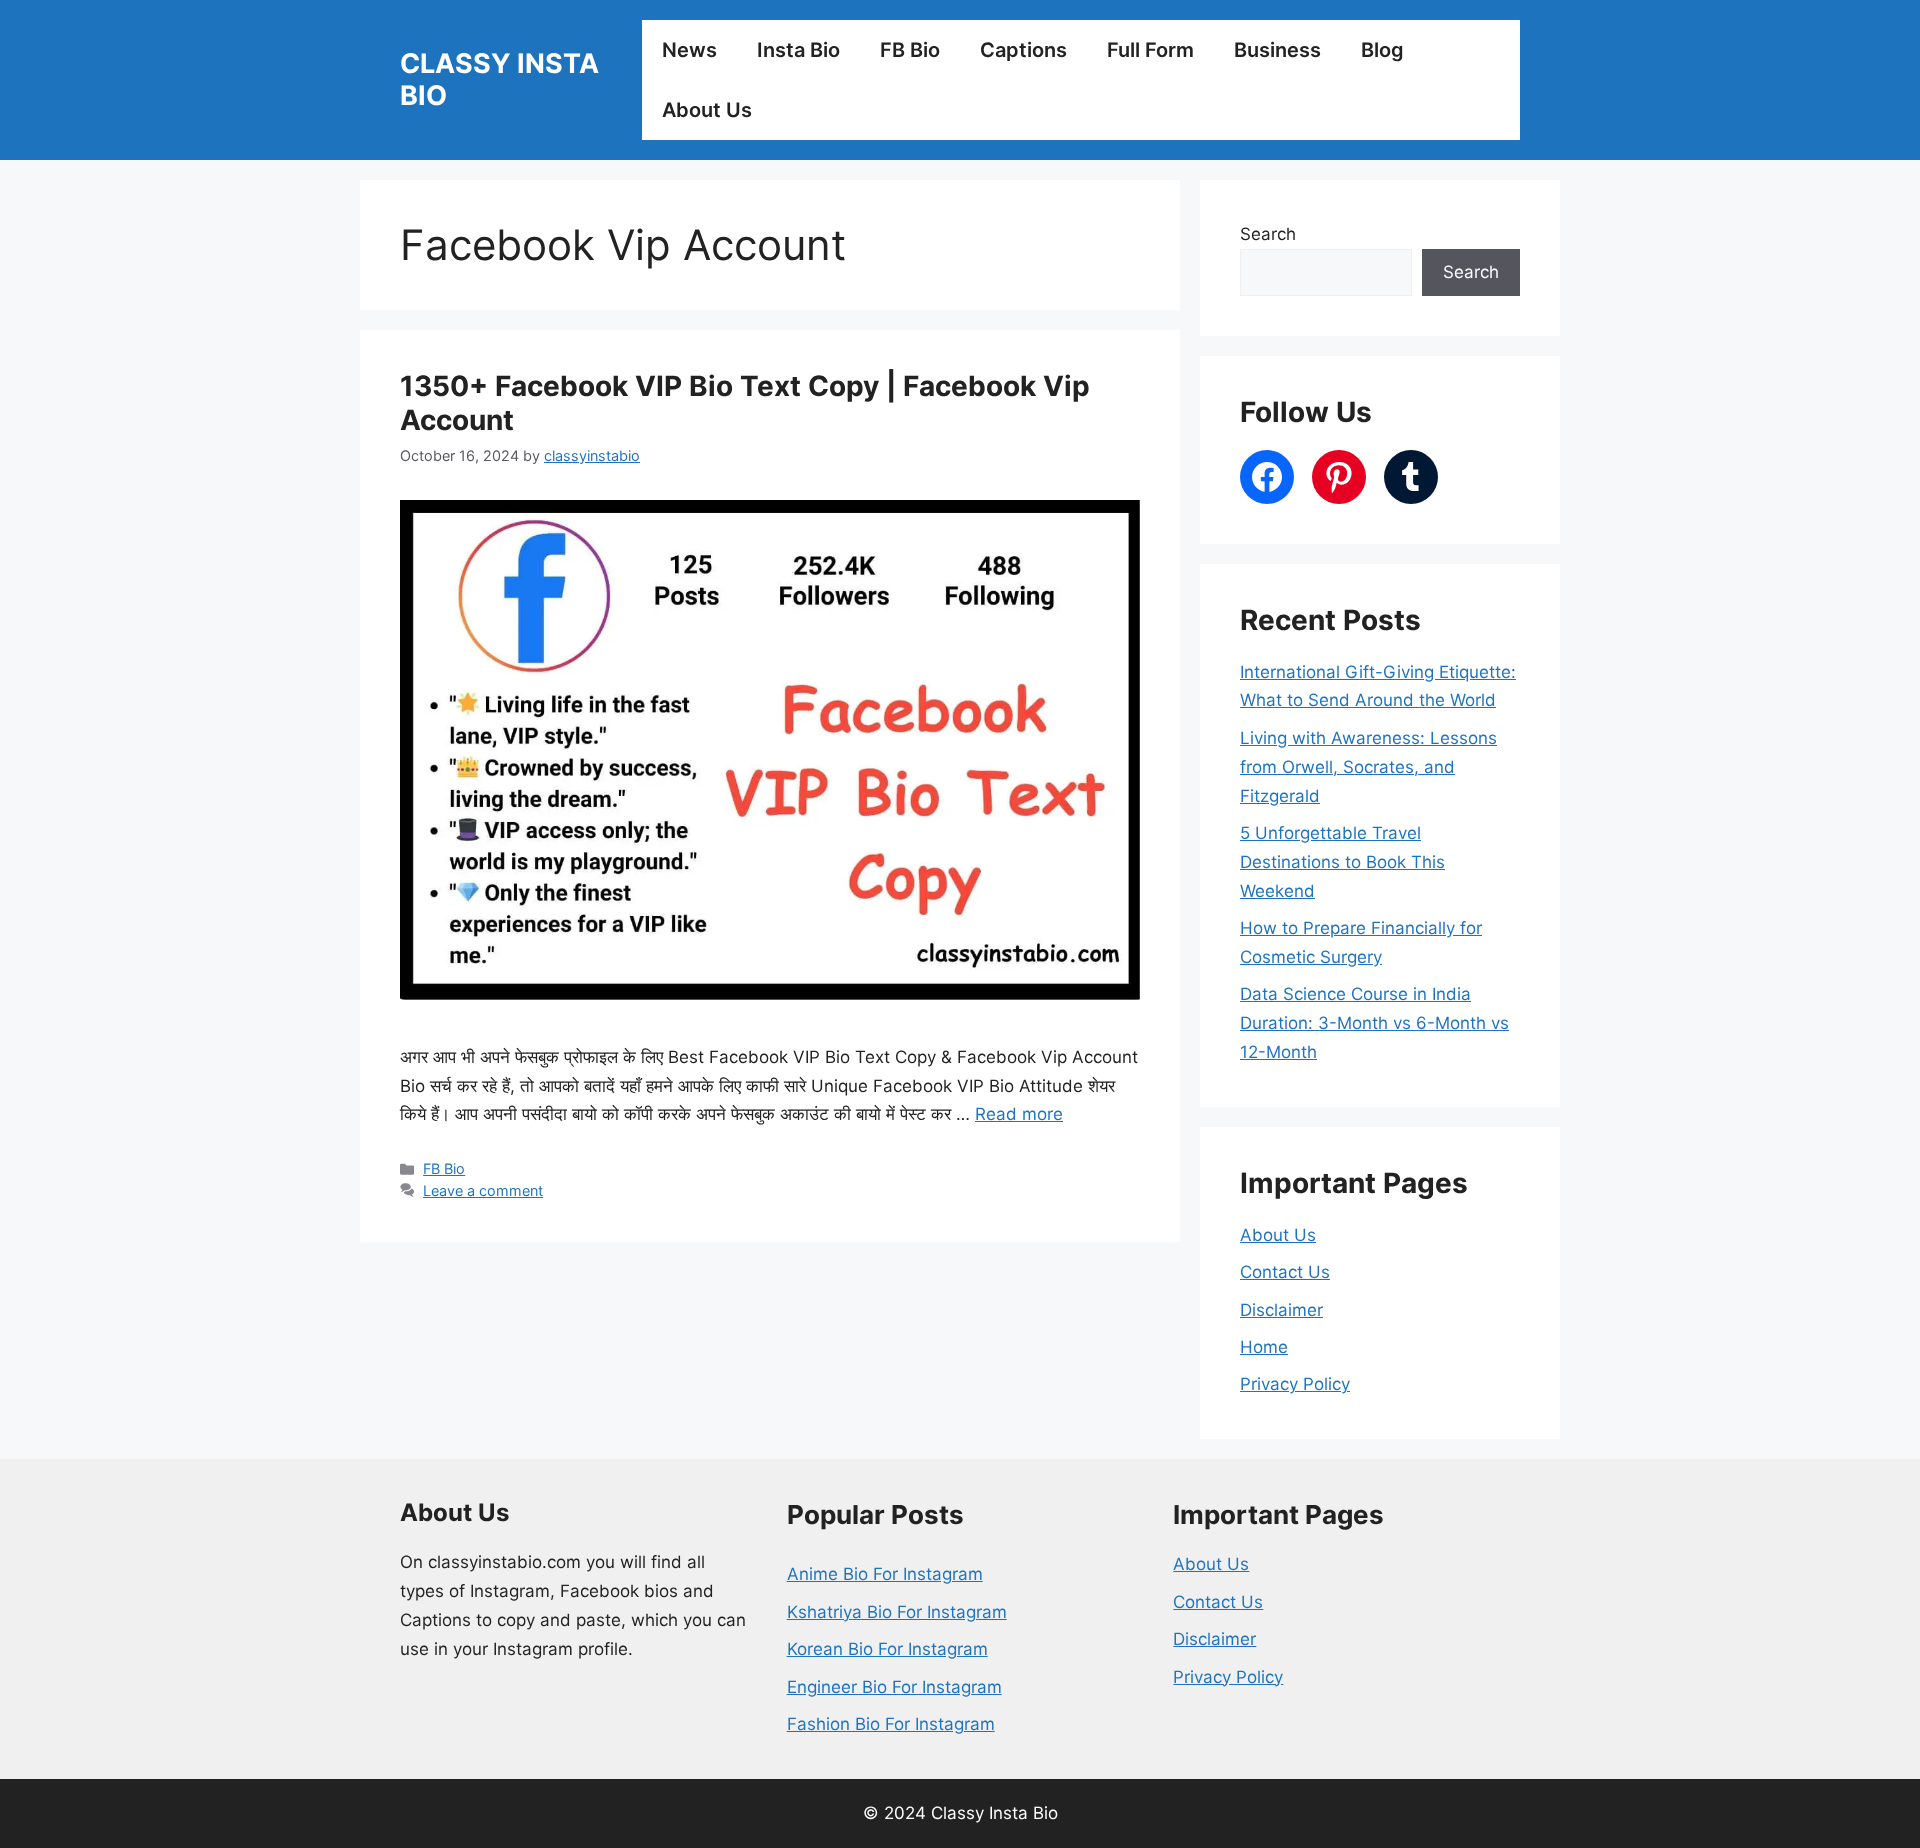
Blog (1382, 50)
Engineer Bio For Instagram (894, 1687)
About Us (707, 110)
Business (1277, 50)
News (689, 50)
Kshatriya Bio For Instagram (897, 1612)
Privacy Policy (1295, 1384)
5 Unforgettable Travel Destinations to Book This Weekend (1342, 862)
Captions (1023, 50)
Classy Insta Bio (499, 79)
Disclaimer (1281, 1310)
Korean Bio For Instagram (887, 1649)
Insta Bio (798, 50)
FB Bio (910, 50)
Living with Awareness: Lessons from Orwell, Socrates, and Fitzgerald (1368, 767)
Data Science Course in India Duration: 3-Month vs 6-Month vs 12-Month (1374, 1023)
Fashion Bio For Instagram (891, 1724)
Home (1264, 1347)
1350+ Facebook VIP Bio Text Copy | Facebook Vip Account (745, 403)
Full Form (1150, 50)
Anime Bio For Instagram (885, 1574)
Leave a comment (483, 1190)
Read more (1019, 1114)
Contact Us (1285, 1272)
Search (1268, 234)
